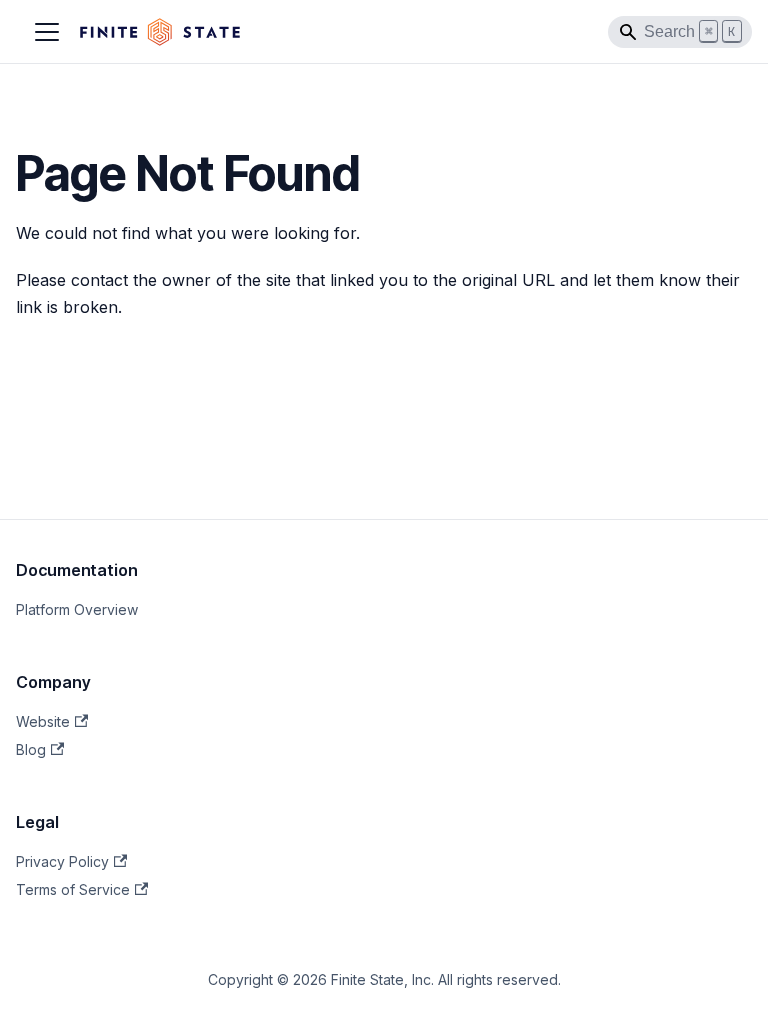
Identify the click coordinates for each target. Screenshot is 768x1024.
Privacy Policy (62, 861)
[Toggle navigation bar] (47, 32)
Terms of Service (73, 889)
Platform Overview (77, 609)
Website (43, 721)
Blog (31, 749)
